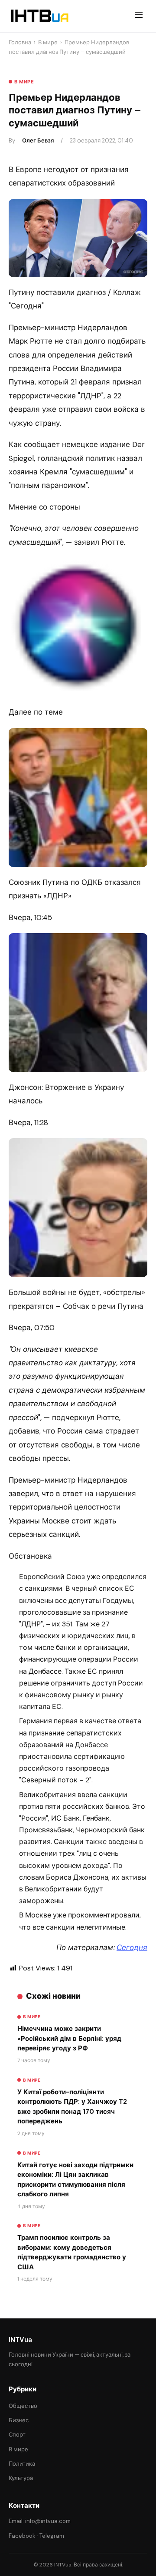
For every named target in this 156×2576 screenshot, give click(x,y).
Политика (22, 2464)
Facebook (22, 2536)
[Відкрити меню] (139, 16)
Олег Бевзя (38, 141)
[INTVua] (39, 16)
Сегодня (132, 1947)
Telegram (52, 2536)
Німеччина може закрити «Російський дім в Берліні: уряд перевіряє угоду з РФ (69, 2038)
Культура (21, 2478)
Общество (23, 2406)
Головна (20, 42)
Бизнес (19, 2420)
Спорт (17, 2435)
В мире (48, 42)
